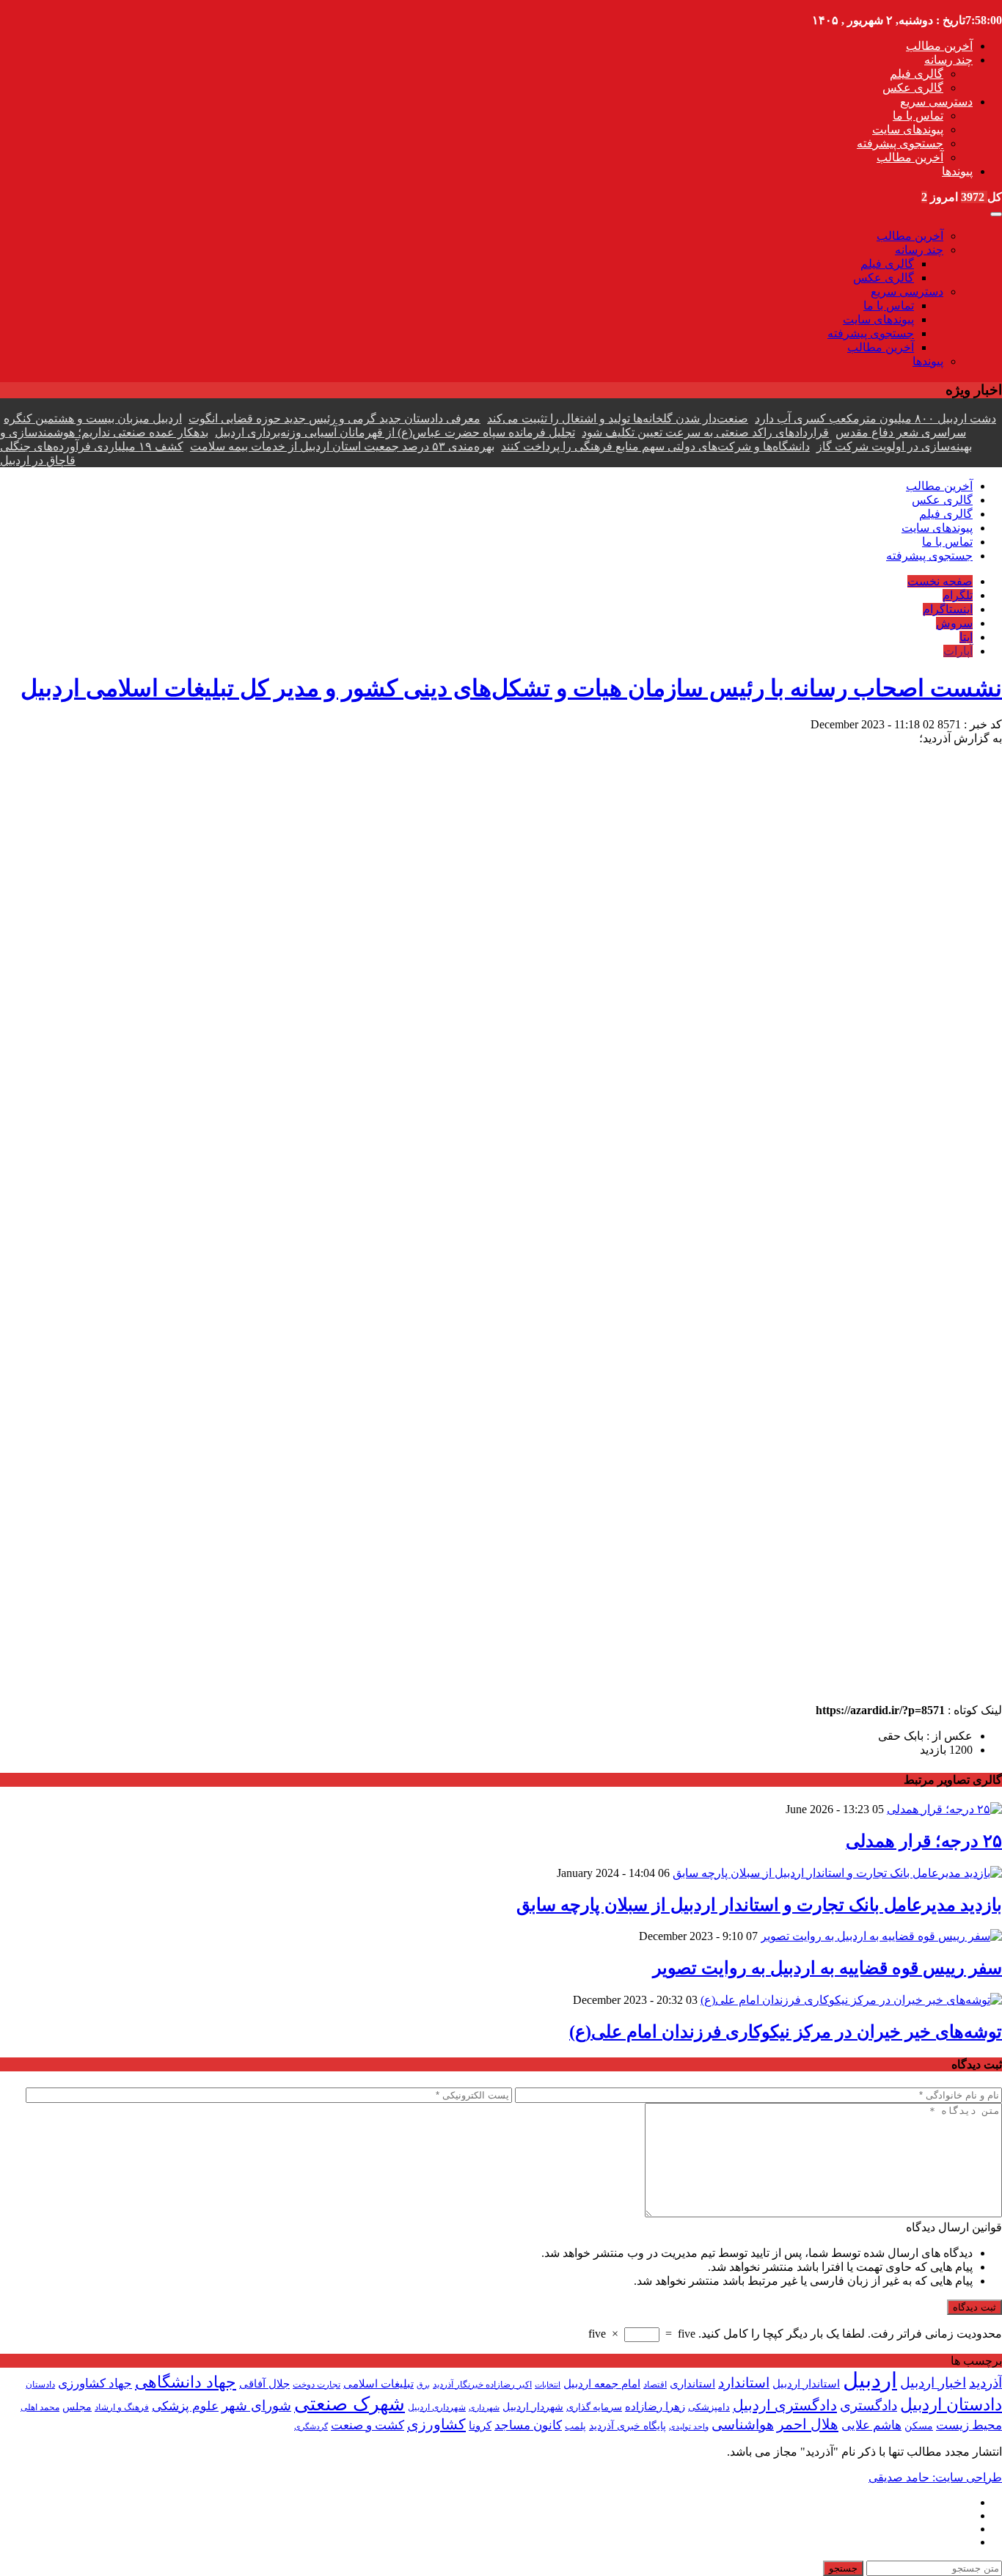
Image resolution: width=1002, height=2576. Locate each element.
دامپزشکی (709, 2407)
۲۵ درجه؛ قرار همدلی (924, 1841)
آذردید (985, 2383)
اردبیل (870, 2380)
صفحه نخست (940, 581)
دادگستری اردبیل (785, 2405)
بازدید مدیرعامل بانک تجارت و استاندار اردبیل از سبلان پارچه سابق (759, 1905)
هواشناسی (743, 2425)
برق (423, 2385)
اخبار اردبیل (933, 2383)
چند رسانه (948, 60)
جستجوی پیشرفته (900, 143)
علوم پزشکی (185, 2406)
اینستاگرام (948, 609)
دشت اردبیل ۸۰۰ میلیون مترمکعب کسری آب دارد (875, 418)
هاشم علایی (871, 2425)
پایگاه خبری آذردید (628, 2426)
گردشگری (311, 2426)
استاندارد (744, 2383)
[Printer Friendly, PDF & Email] (24, 1694)
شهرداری (484, 2407)
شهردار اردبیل (533, 2407)
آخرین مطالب (939, 46)
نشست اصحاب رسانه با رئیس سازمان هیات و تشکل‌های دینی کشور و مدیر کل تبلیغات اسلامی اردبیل (511, 688)
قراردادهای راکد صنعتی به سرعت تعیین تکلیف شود (705, 432)
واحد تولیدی (689, 2426)
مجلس (77, 2407)
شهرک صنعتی (350, 2404)
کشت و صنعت (367, 2425)
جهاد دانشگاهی (186, 2382)
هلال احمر (808, 2424)
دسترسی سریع (936, 102)
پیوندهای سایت (908, 129)
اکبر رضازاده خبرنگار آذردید (482, 2385)
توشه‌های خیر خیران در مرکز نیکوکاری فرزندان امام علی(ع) (786, 2032)
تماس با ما (918, 116)
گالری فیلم (917, 74)
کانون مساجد (528, 2425)
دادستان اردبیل (951, 2405)
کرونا (480, 2425)
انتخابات (548, 2385)
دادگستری (868, 2405)
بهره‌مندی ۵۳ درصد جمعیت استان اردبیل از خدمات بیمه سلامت (342, 446)
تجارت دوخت (317, 2385)
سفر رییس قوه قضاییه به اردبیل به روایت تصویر (827, 1968)
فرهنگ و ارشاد (122, 2407)
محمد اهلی (40, 2408)
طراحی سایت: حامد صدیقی (935, 2477)
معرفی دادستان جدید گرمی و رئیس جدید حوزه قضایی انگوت (334, 418)
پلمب (575, 2426)
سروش (954, 623)
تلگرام (958, 595)
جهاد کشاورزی (95, 2383)
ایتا (966, 637)
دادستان (40, 2385)
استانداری (692, 2383)
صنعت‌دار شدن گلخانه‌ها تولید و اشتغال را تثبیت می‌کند (618, 418)
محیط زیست (969, 2425)
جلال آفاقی (264, 2384)
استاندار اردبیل (806, 2384)
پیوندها (957, 171)
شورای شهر (256, 2405)
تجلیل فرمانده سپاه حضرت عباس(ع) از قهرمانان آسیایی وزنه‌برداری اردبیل (395, 432)
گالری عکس (913, 88)
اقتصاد (655, 2385)
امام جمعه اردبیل (602, 2384)
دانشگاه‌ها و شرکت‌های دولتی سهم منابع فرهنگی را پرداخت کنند (655, 446)
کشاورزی (436, 2424)
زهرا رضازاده (655, 2407)
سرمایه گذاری (594, 2407)
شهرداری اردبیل (437, 2408)
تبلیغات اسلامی (379, 2384)
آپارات (958, 651)
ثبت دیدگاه (974, 2307)
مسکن (919, 2426)
